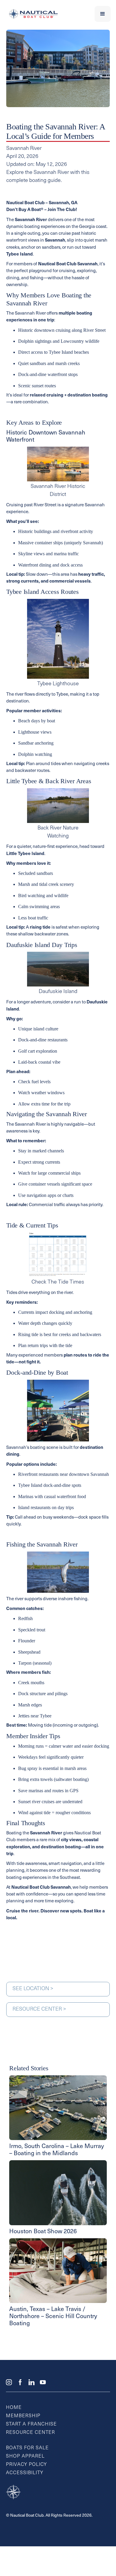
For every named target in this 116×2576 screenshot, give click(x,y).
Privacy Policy (26, 2465)
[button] (103, 14)
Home (14, 2408)
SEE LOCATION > (33, 1989)
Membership (23, 2416)
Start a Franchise (31, 2424)
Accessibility (25, 2473)
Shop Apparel (25, 2456)
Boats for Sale (27, 2448)
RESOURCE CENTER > (39, 2009)
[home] (32, 14)
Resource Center (30, 2433)
